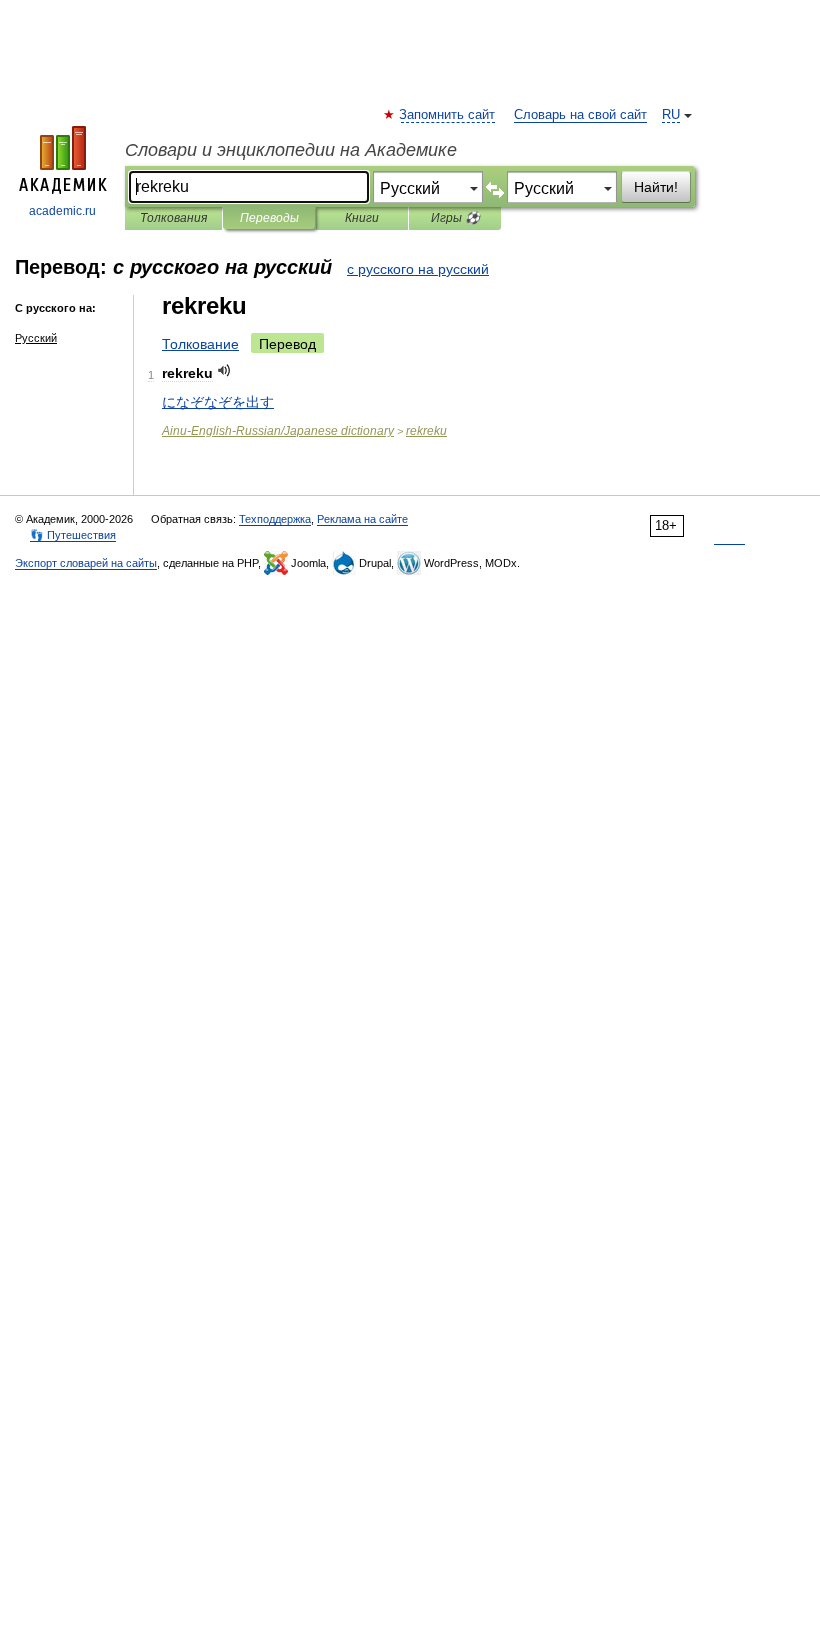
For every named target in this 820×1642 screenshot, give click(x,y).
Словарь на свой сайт (580, 115)
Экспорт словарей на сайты (86, 563)
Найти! (656, 187)
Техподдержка (275, 519)
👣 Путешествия (73, 535)
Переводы (269, 218)
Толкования (173, 218)
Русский (36, 338)
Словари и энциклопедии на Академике (291, 150)
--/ (278, 431)
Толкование (200, 344)
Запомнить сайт (448, 115)
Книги (362, 218)
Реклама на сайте (362, 519)
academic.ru (62, 211)
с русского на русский (418, 269)
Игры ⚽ (455, 218)
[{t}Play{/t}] (224, 370)
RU (671, 115)
